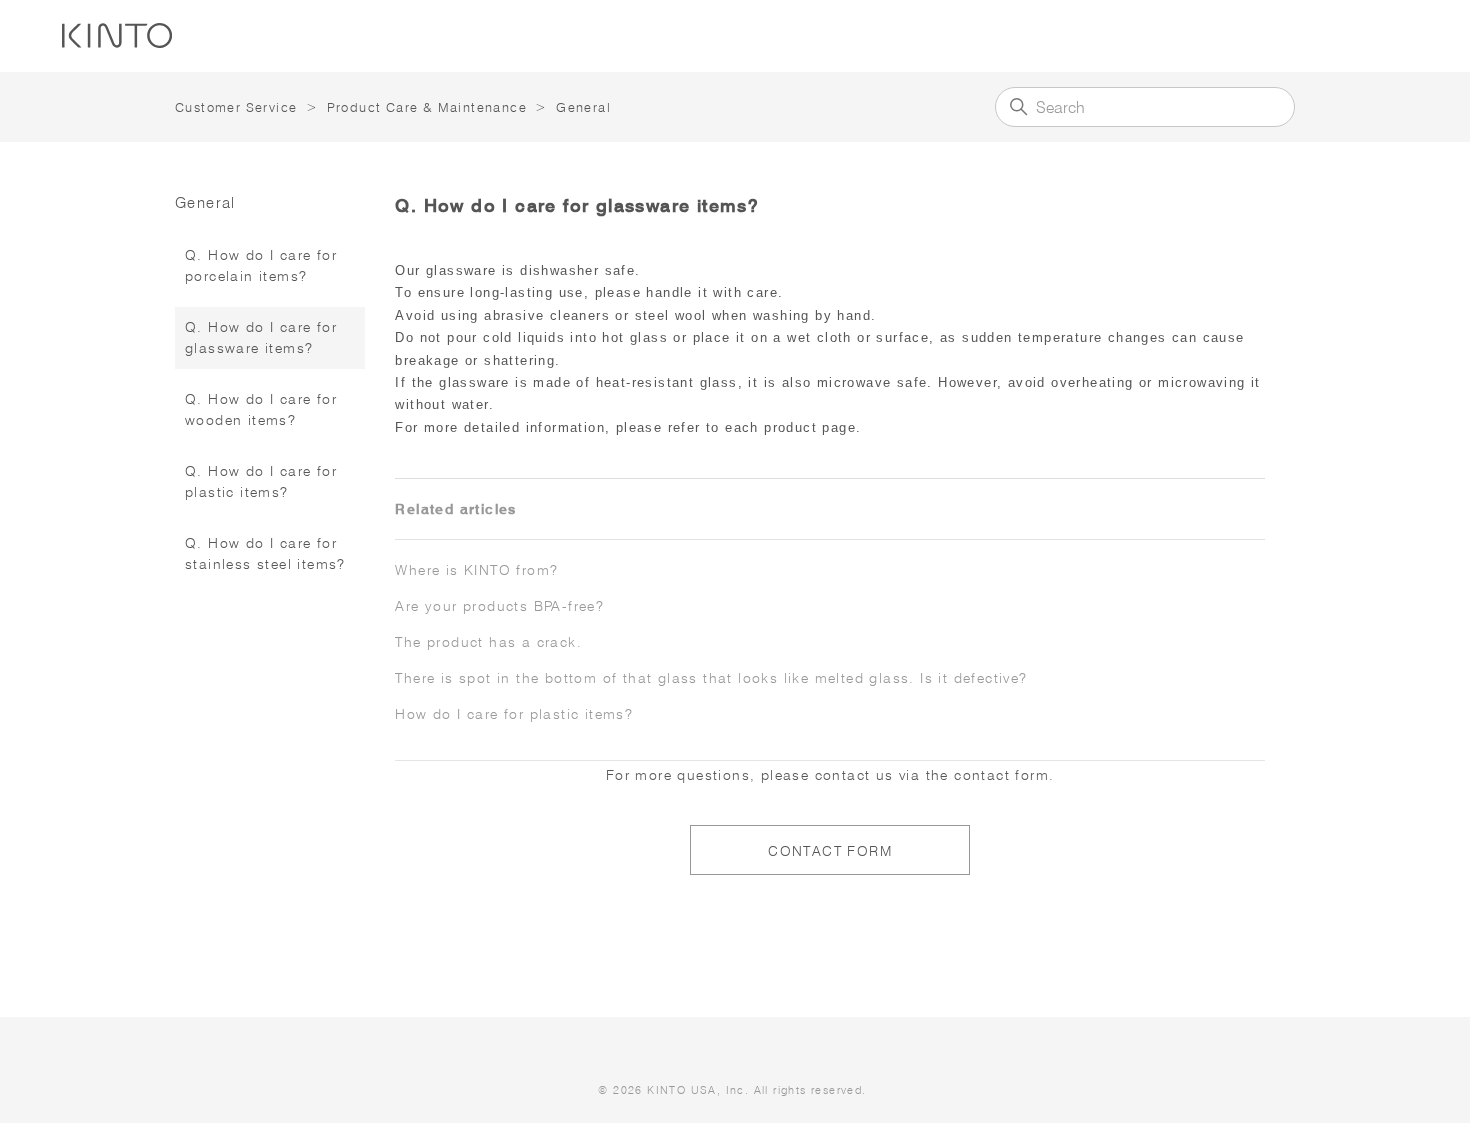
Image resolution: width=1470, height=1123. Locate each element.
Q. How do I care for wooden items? (261, 409)
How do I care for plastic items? (514, 714)
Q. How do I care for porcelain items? (261, 265)
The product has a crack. (488, 642)
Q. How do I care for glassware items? (261, 337)
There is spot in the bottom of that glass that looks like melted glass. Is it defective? (711, 678)
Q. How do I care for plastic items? (261, 481)
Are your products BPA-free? (499, 606)
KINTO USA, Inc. (698, 1090)
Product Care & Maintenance (427, 107)
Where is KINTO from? (476, 570)
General (583, 107)
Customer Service (236, 107)
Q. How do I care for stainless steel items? (265, 553)
